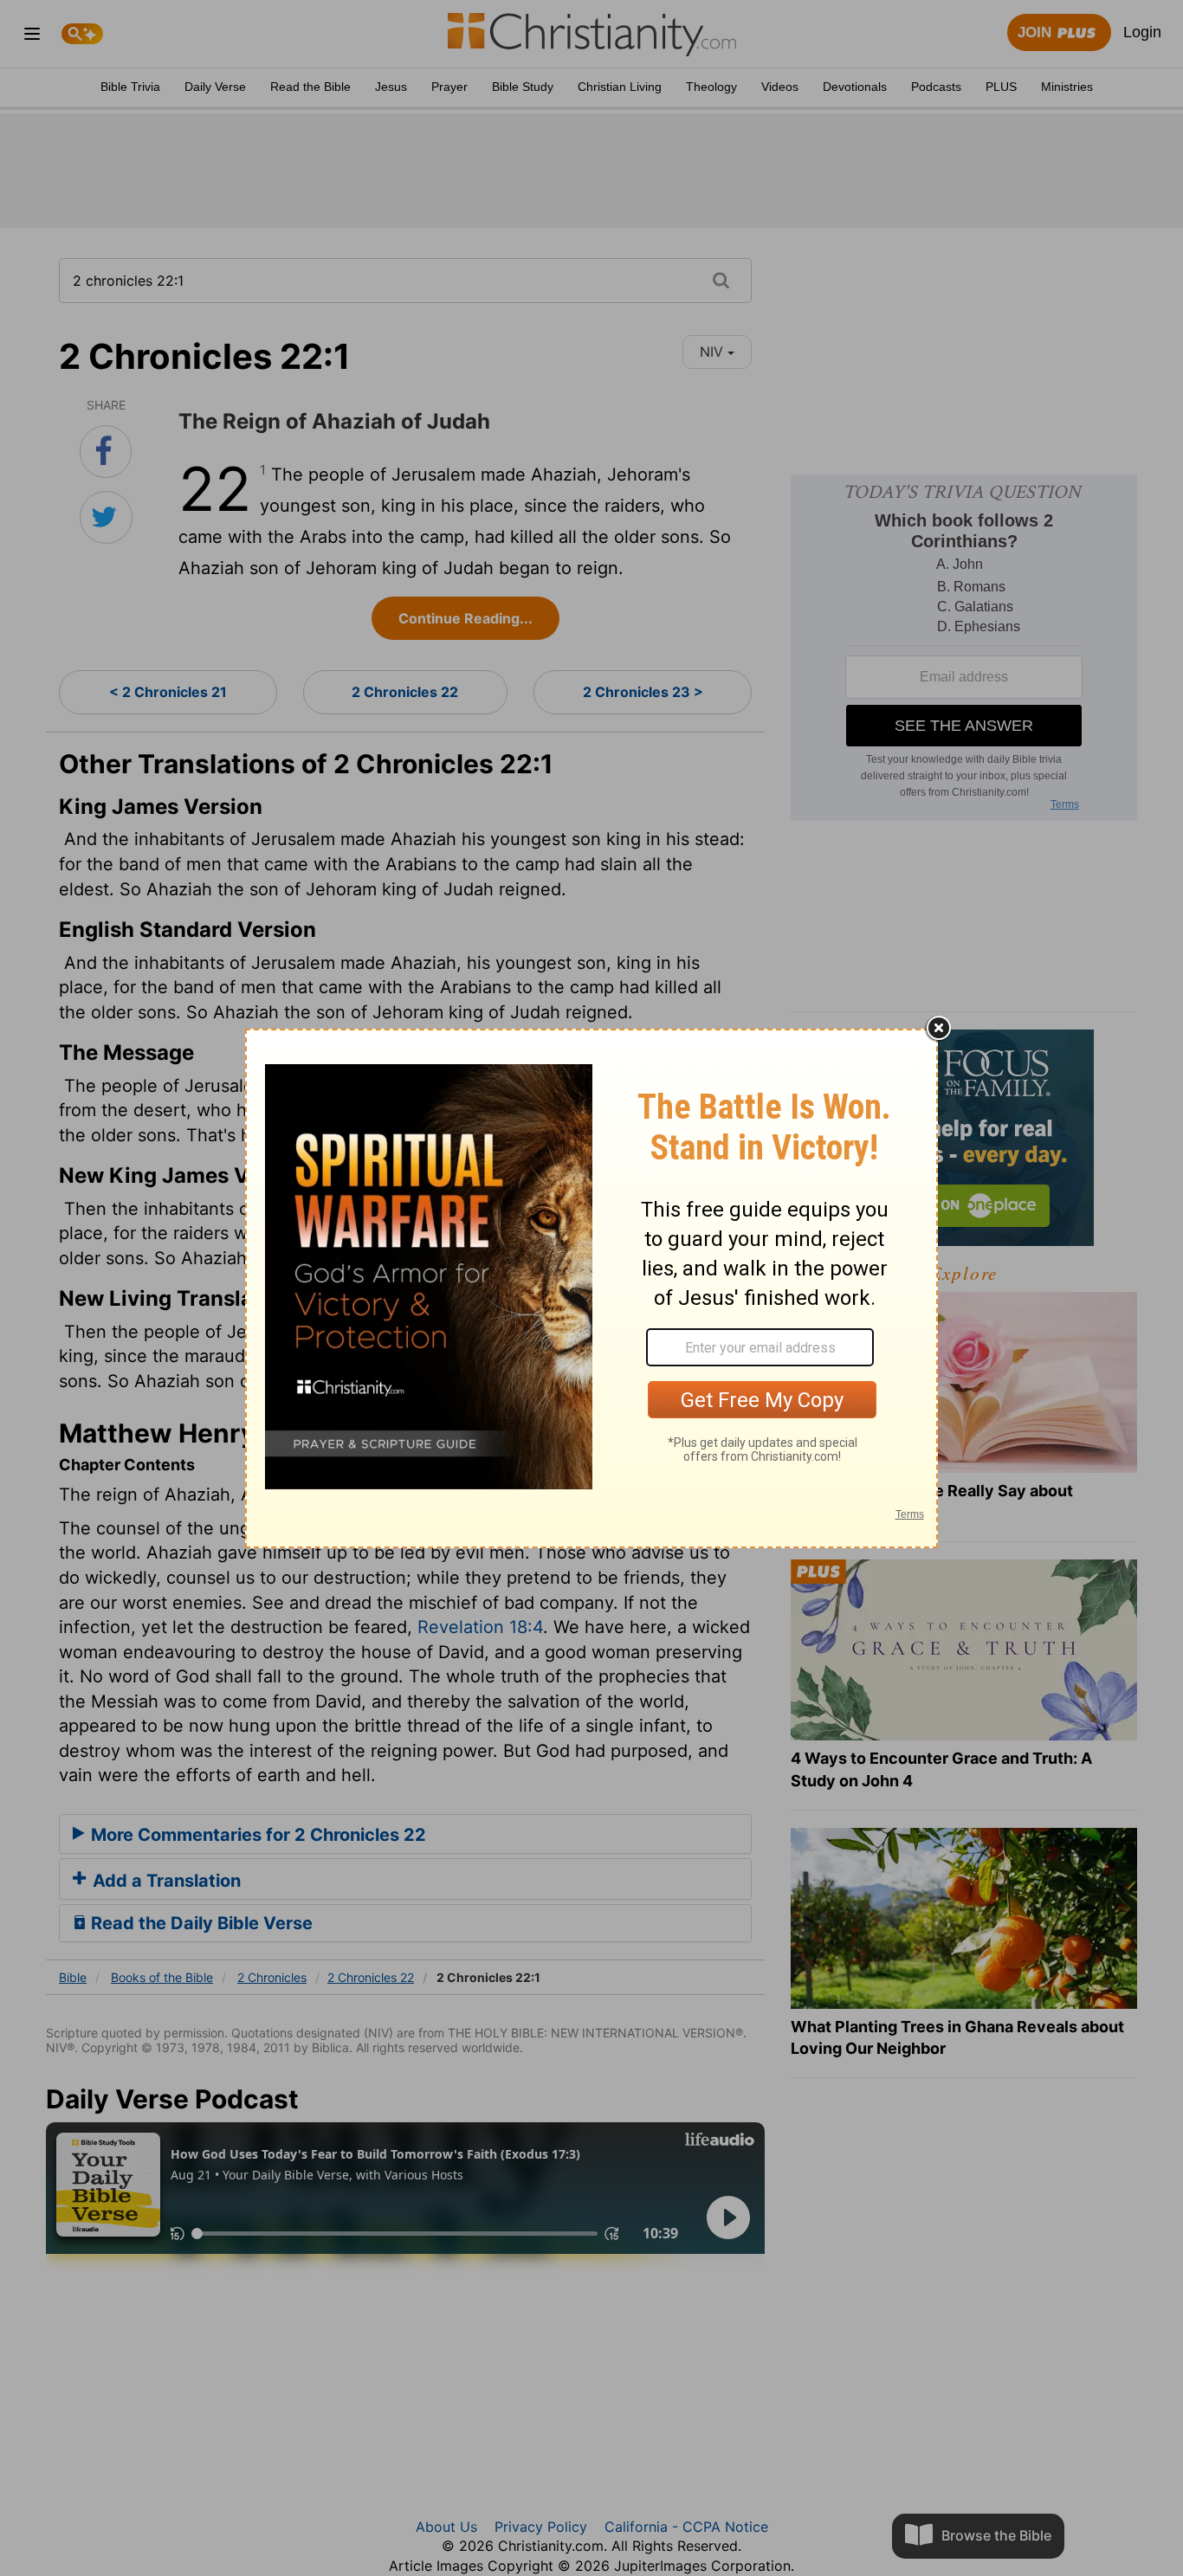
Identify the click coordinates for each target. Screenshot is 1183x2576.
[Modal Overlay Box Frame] (591, 1288)
